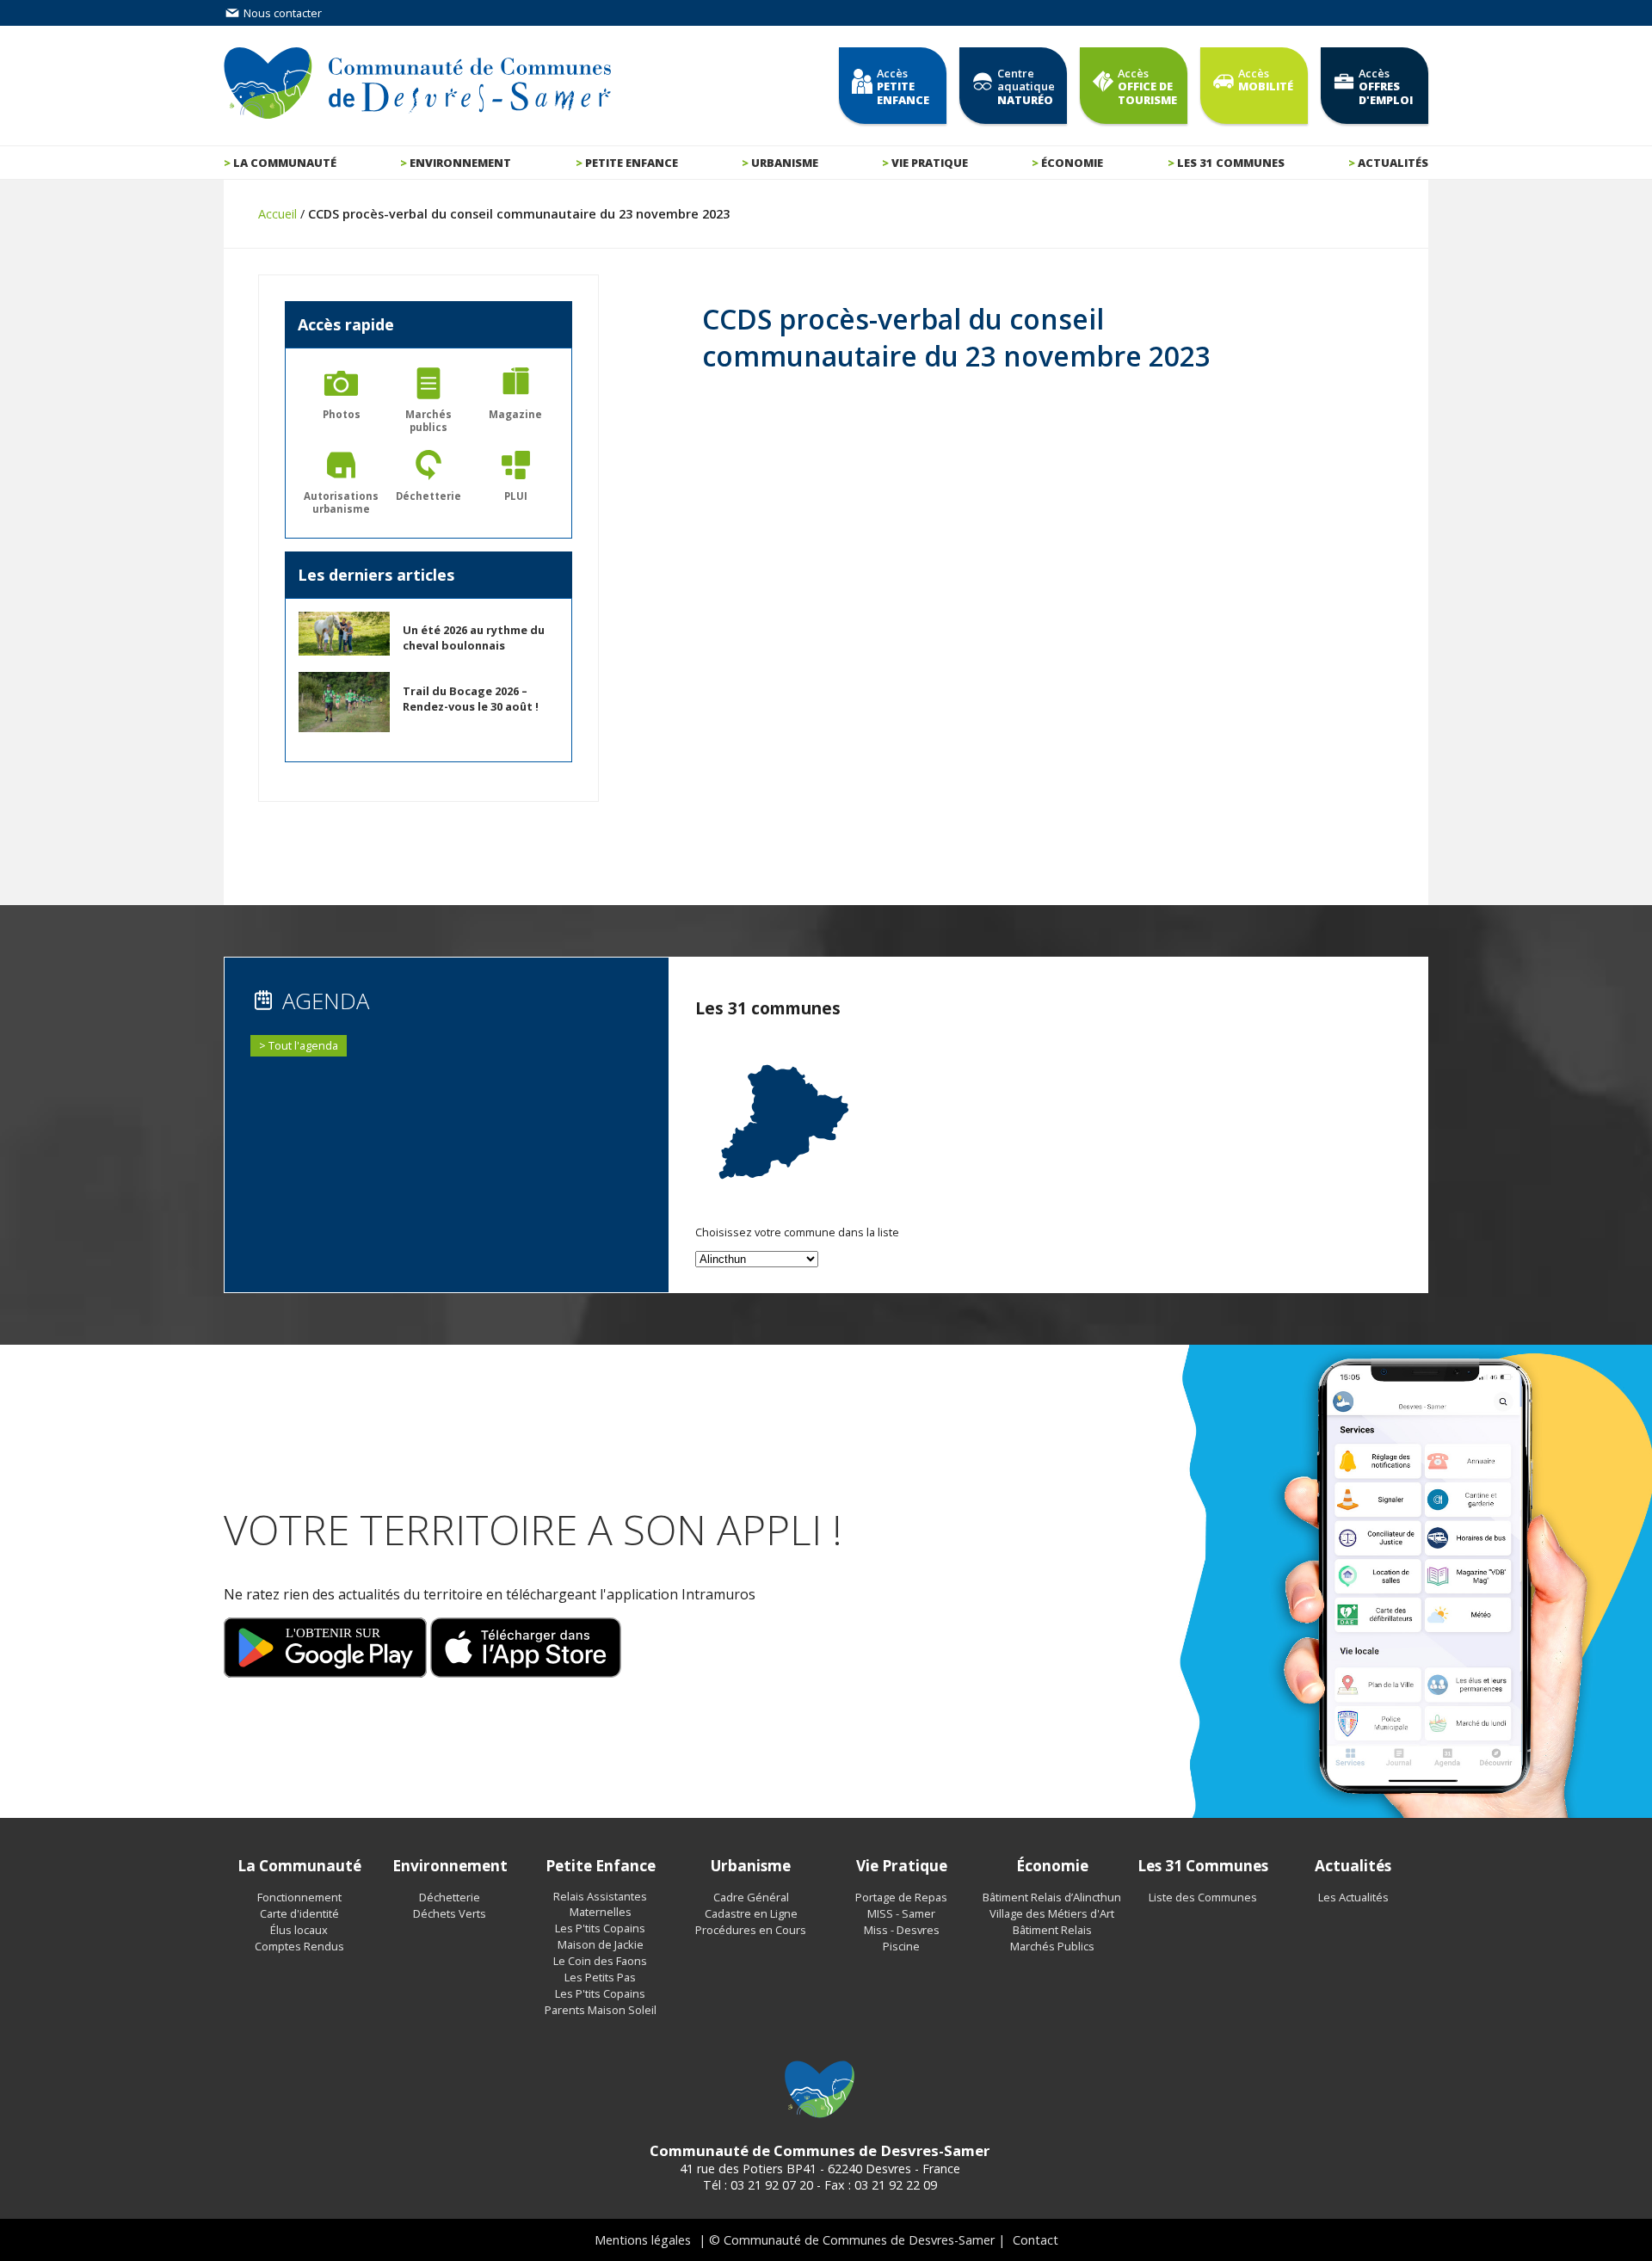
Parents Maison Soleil (601, 2010)
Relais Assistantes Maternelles (600, 1904)
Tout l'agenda (303, 1045)
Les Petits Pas (600, 1977)
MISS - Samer (901, 1913)
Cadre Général (751, 1897)
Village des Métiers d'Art (1052, 1913)
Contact (1036, 2240)
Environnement (460, 163)
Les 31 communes (1231, 163)
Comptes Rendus (299, 1946)
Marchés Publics (1052, 1946)
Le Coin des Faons (600, 1961)
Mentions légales (643, 2240)
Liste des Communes (1203, 1897)
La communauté (285, 163)
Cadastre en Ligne (751, 1913)
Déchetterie (450, 1897)
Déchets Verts (450, 1913)
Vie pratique (930, 163)
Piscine (901, 1946)
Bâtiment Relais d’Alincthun (1052, 1897)
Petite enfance (632, 163)
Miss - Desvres (902, 1930)
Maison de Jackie (601, 1944)
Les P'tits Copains (600, 1928)
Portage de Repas (901, 1897)
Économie (1072, 163)
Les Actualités (1353, 1897)
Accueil (277, 214)
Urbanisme (785, 163)
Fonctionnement (299, 1897)
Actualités (1393, 163)
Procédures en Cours (751, 1930)
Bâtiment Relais (1052, 1930)
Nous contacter (281, 13)
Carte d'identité (299, 1913)
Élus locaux (299, 1930)
